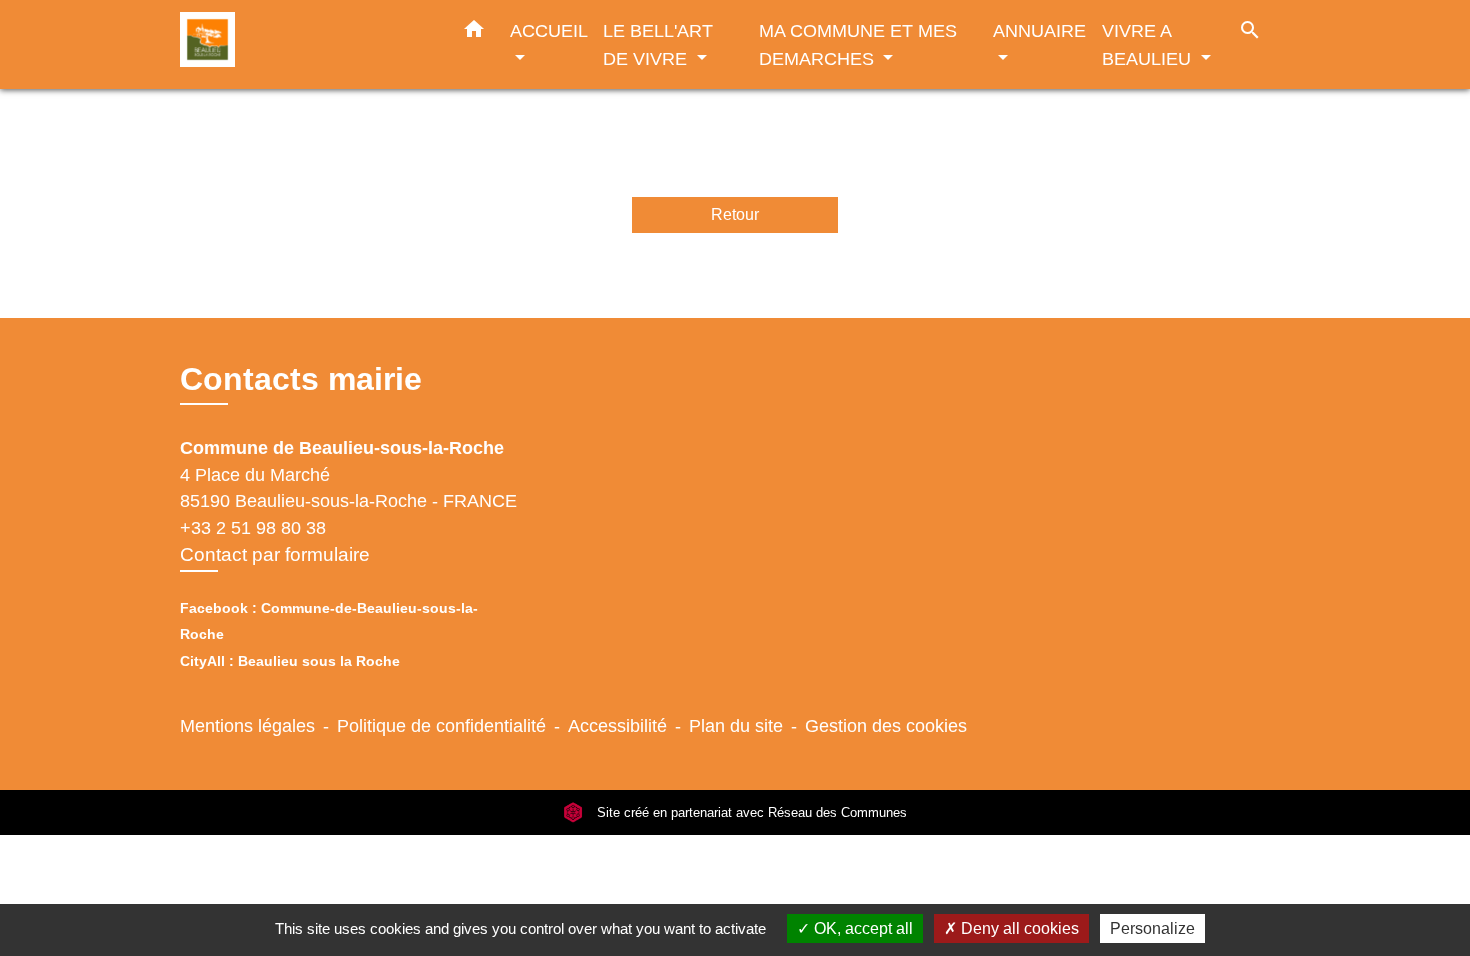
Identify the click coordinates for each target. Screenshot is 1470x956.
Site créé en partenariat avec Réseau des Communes (750, 812)
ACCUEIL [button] (548, 30)
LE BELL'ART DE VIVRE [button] (658, 44)
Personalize (1152, 928)
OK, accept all (861, 928)
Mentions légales (247, 726)
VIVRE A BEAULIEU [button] (1149, 44)
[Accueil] (305, 44)
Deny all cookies (1018, 928)
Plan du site (736, 726)
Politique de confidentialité (441, 726)
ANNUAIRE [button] (1039, 30)
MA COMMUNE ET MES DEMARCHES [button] (858, 44)
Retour (735, 214)
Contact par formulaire (275, 554)
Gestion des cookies (886, 726)
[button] (474, 33)
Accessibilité (617, 726)
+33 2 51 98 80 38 (253, 528)
